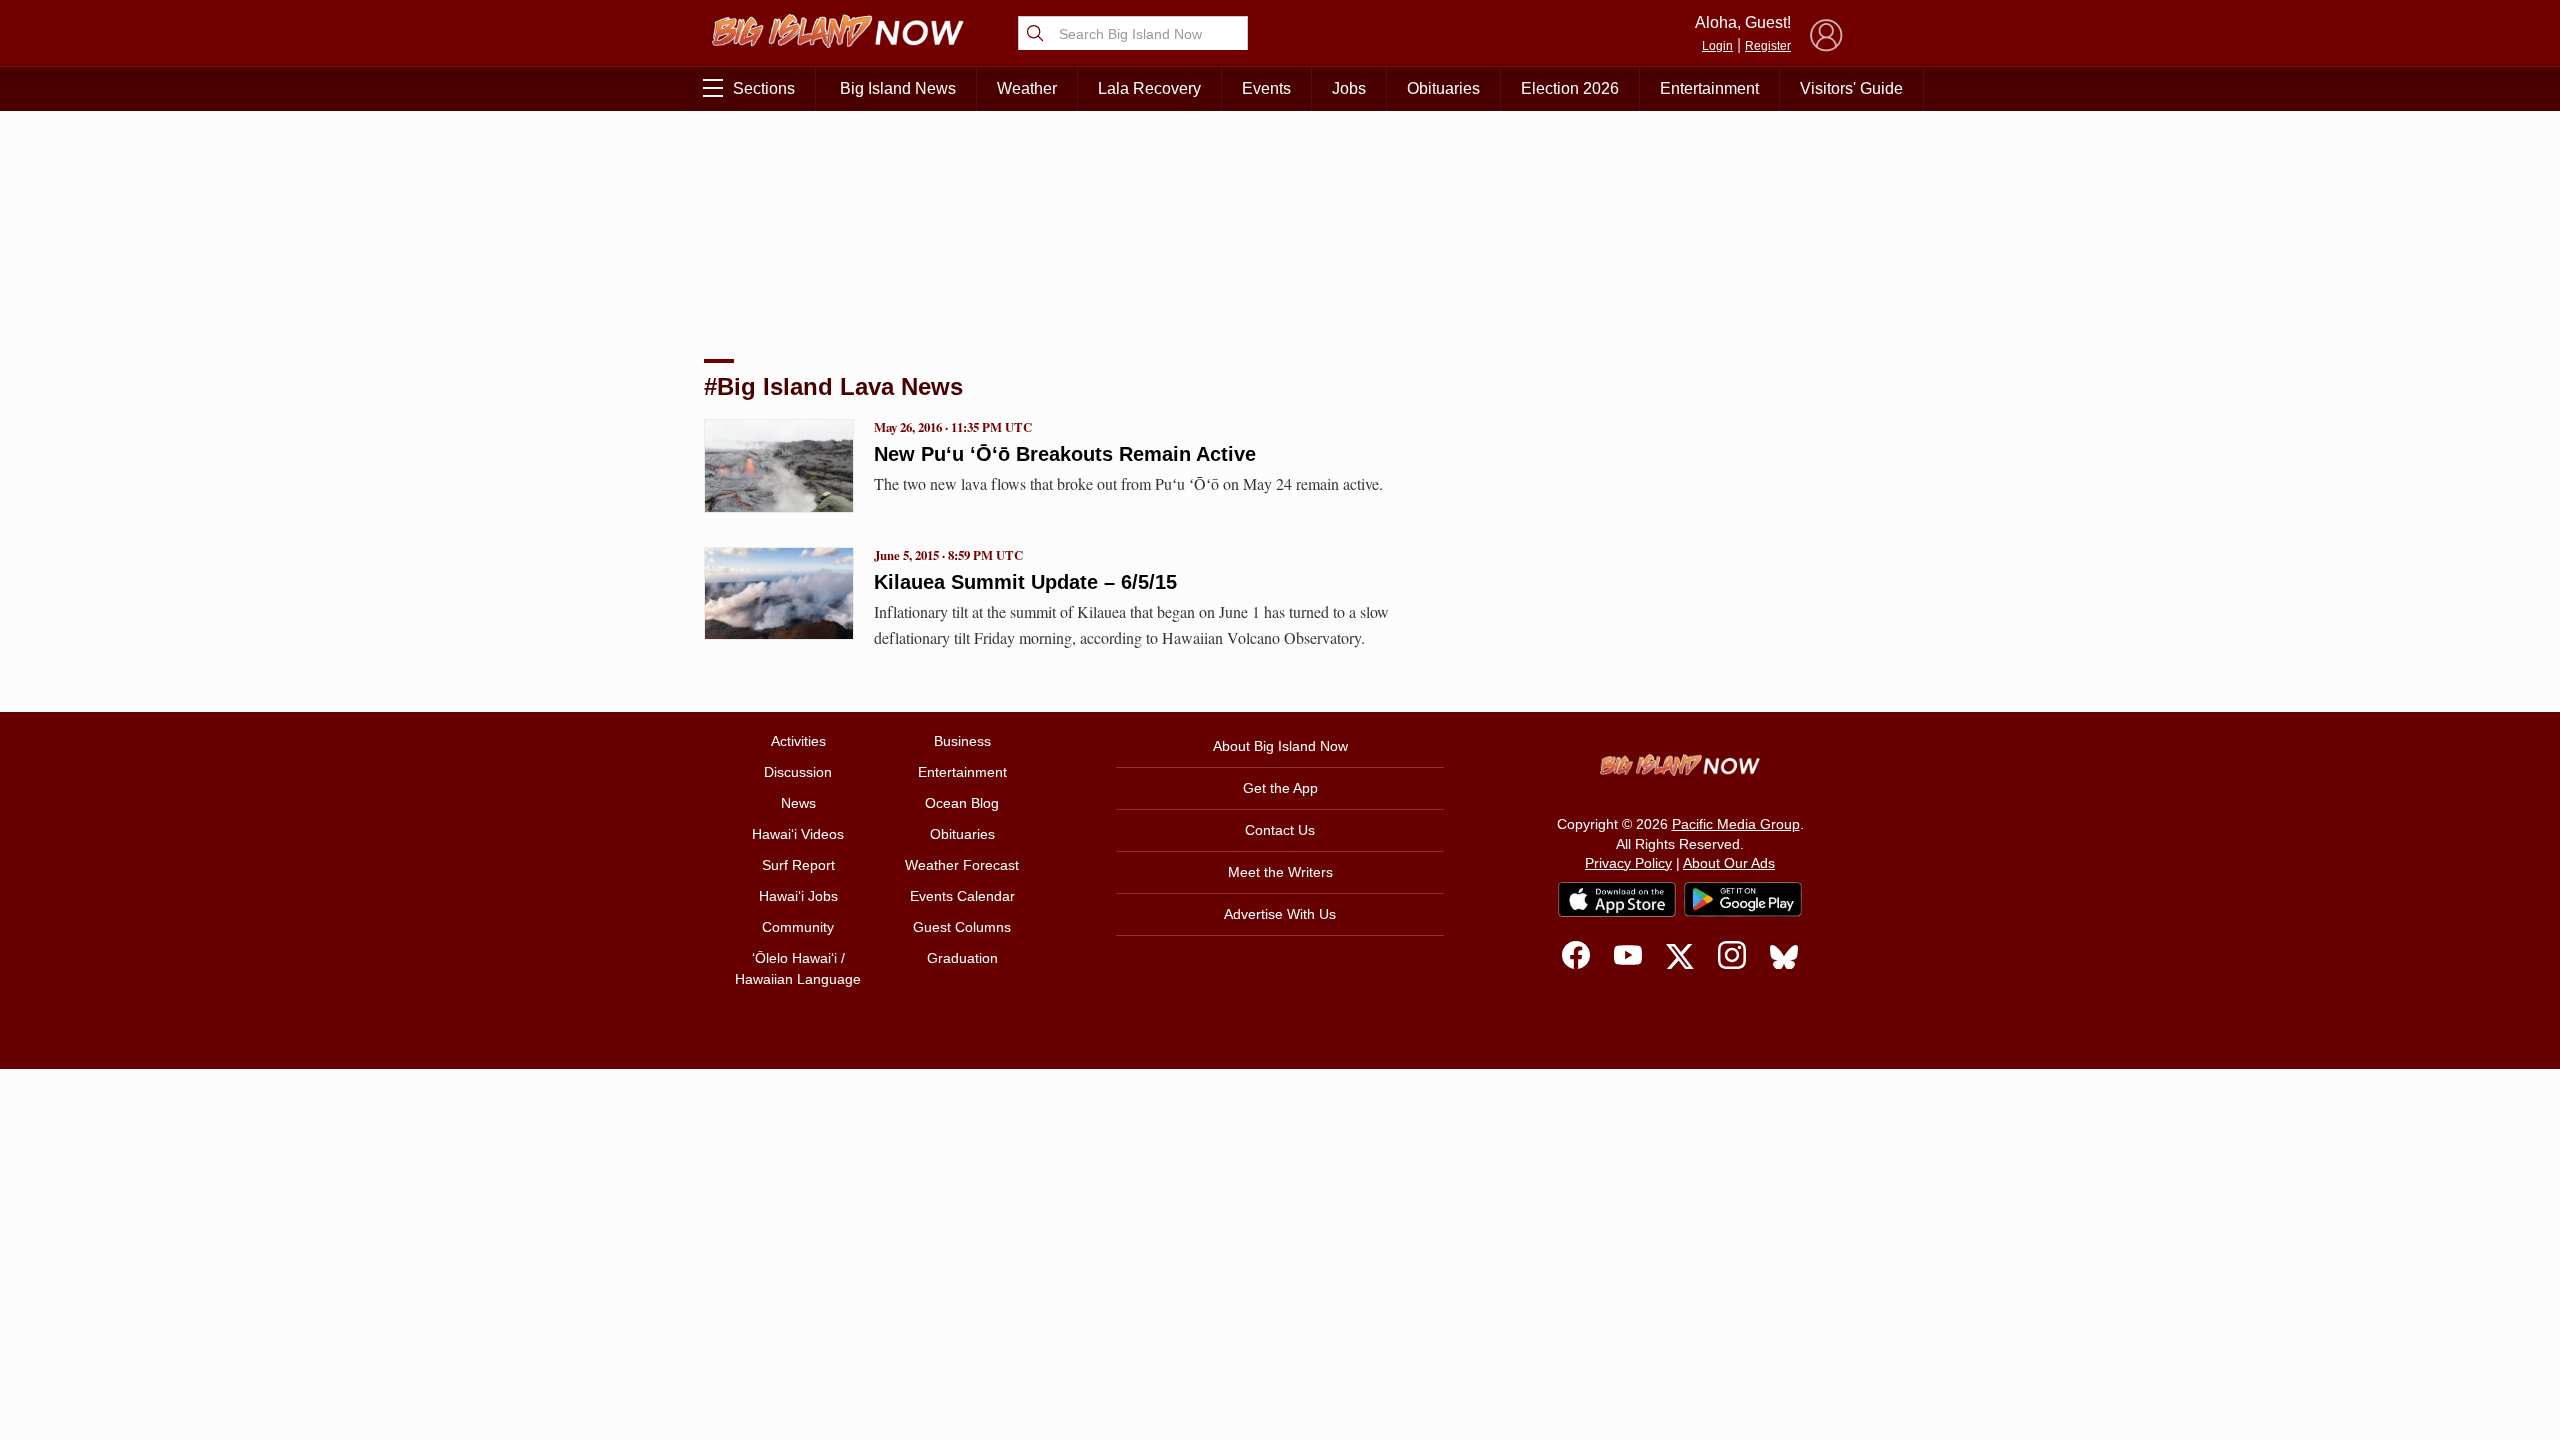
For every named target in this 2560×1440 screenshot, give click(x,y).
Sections (764, 88)
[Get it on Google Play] (1743, 900)
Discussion (798, 772)
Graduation (962, 958)
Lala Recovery (1149, 88)
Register (1768, 46)
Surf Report (798, 865)
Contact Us (1280, 830)
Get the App (1280, 788)
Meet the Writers (1280, 872)
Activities (798, 741)
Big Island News (898, 88)
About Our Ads (1729, 863)
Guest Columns (962, 927)
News (798, 803)
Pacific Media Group (1736, 824)
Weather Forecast (962, 865)
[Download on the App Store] (1617, 899)
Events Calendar (962, 896)
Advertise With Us (1280, 914)
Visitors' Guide (1851, 88)
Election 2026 (1570, 88)
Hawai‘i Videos (798, 834)
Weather (1027, 88)
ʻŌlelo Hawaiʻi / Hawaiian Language (798, 968)
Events (1266, 88)
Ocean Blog (962, 803)
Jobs (1349, 88)
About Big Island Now (1280, 746)
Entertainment (1709, 88)
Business (962, 741)
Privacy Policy (1628, 863)
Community (798, 927)
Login (1717, 46)
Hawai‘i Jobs (798, 896)
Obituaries (1443, 88)
